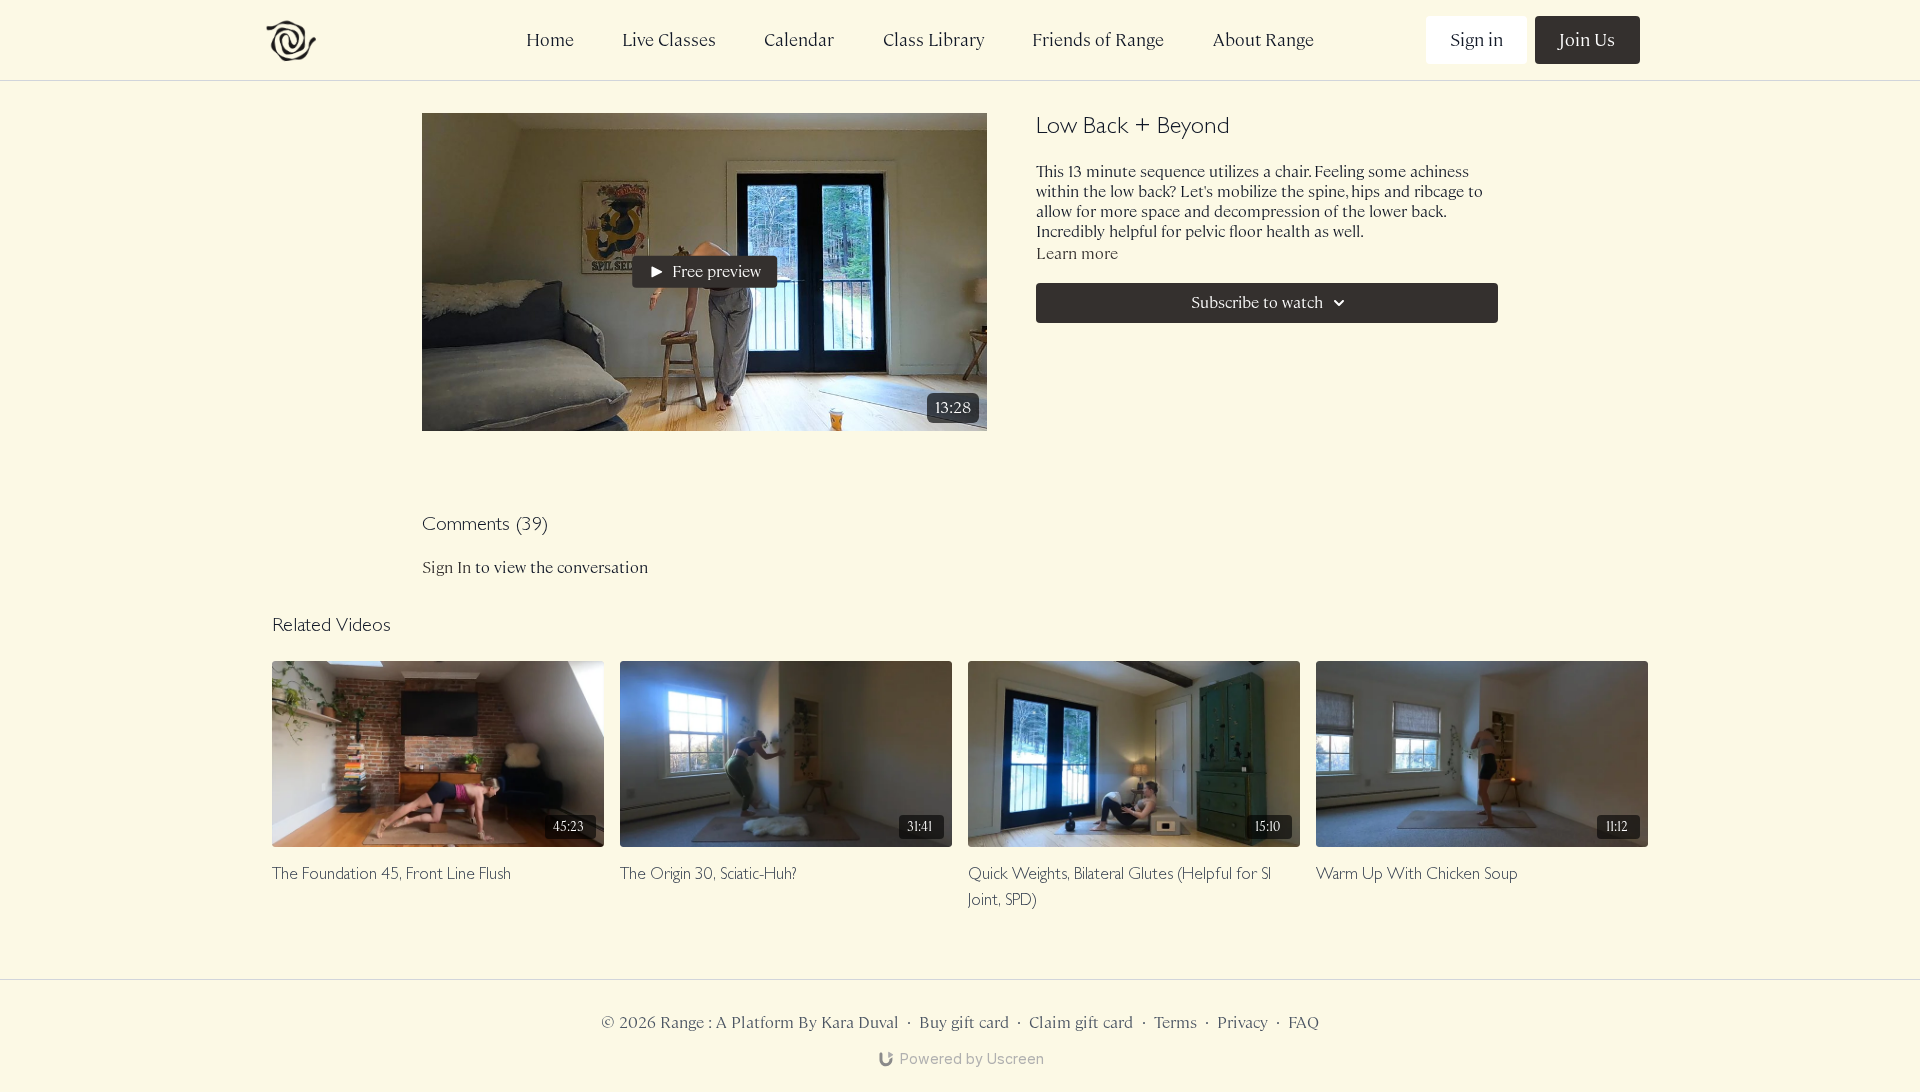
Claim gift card (1081, 1022)
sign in (446, 567)
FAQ (1303, 1022)
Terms (1175, 1022)
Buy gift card (964, 1022)
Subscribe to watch (1257, 302)
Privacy (1242, 1022)
